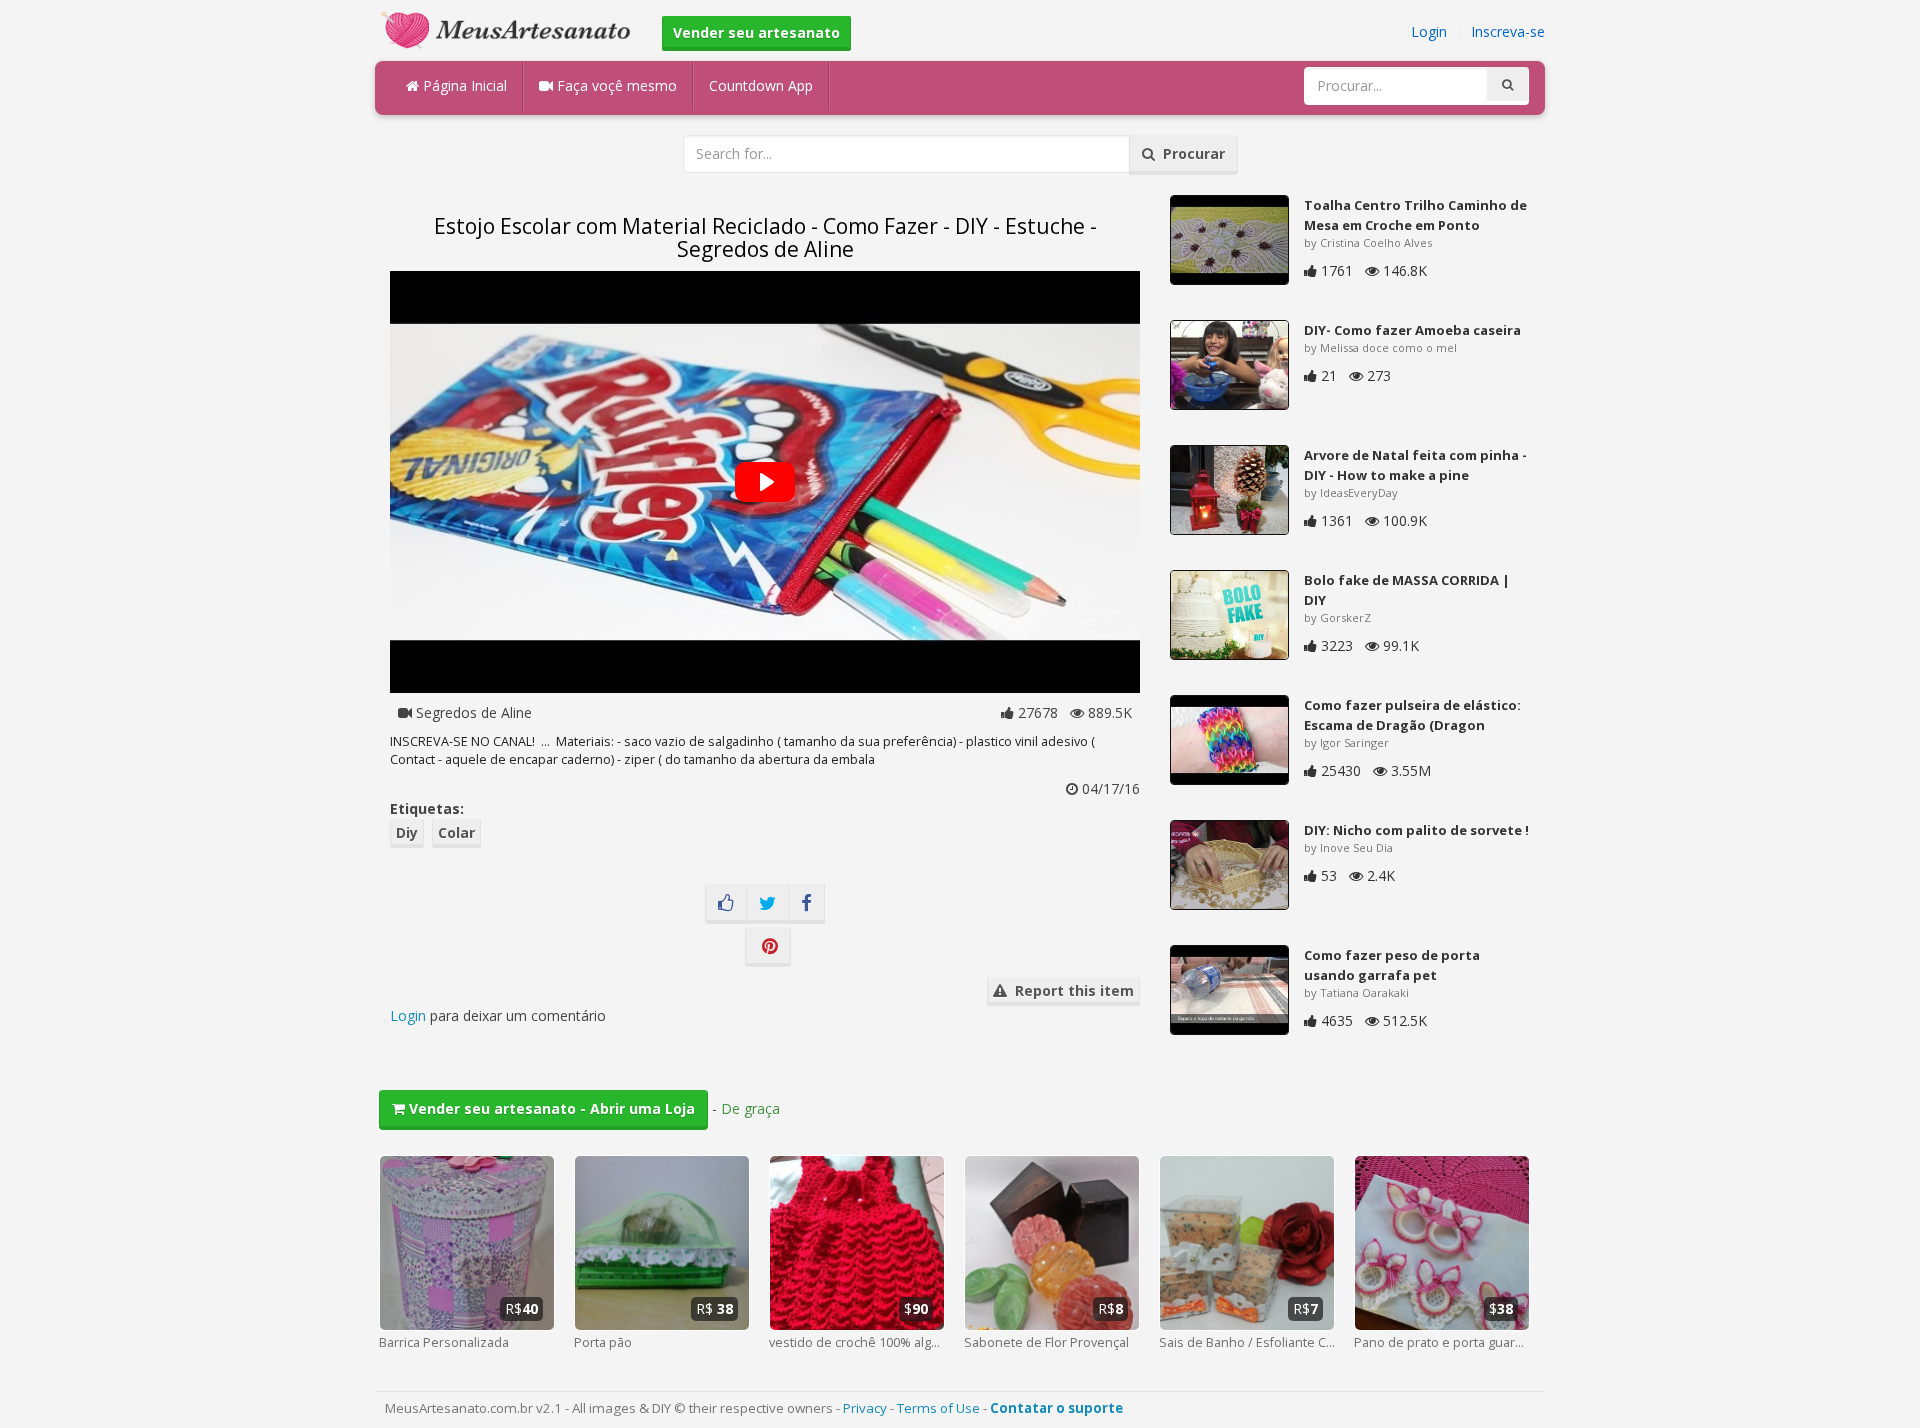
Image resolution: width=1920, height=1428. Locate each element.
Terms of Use (938, 1408)
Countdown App (761, 85)
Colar (456, 832)
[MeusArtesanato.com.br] (511, 28)
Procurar (1190, 153)
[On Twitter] (767, 904)
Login (1429, 31)
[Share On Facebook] (806, 904)
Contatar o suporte (1056, 1408)
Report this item (1070, 990)
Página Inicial (463, 85)
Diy (407, 832)
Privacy (865, 1408)
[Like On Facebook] (726, 904)
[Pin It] (768, 947)
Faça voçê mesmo (615, 85)
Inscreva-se (1508, 31)
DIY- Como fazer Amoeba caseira (1412, 330)
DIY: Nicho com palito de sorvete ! (1416, 830)
